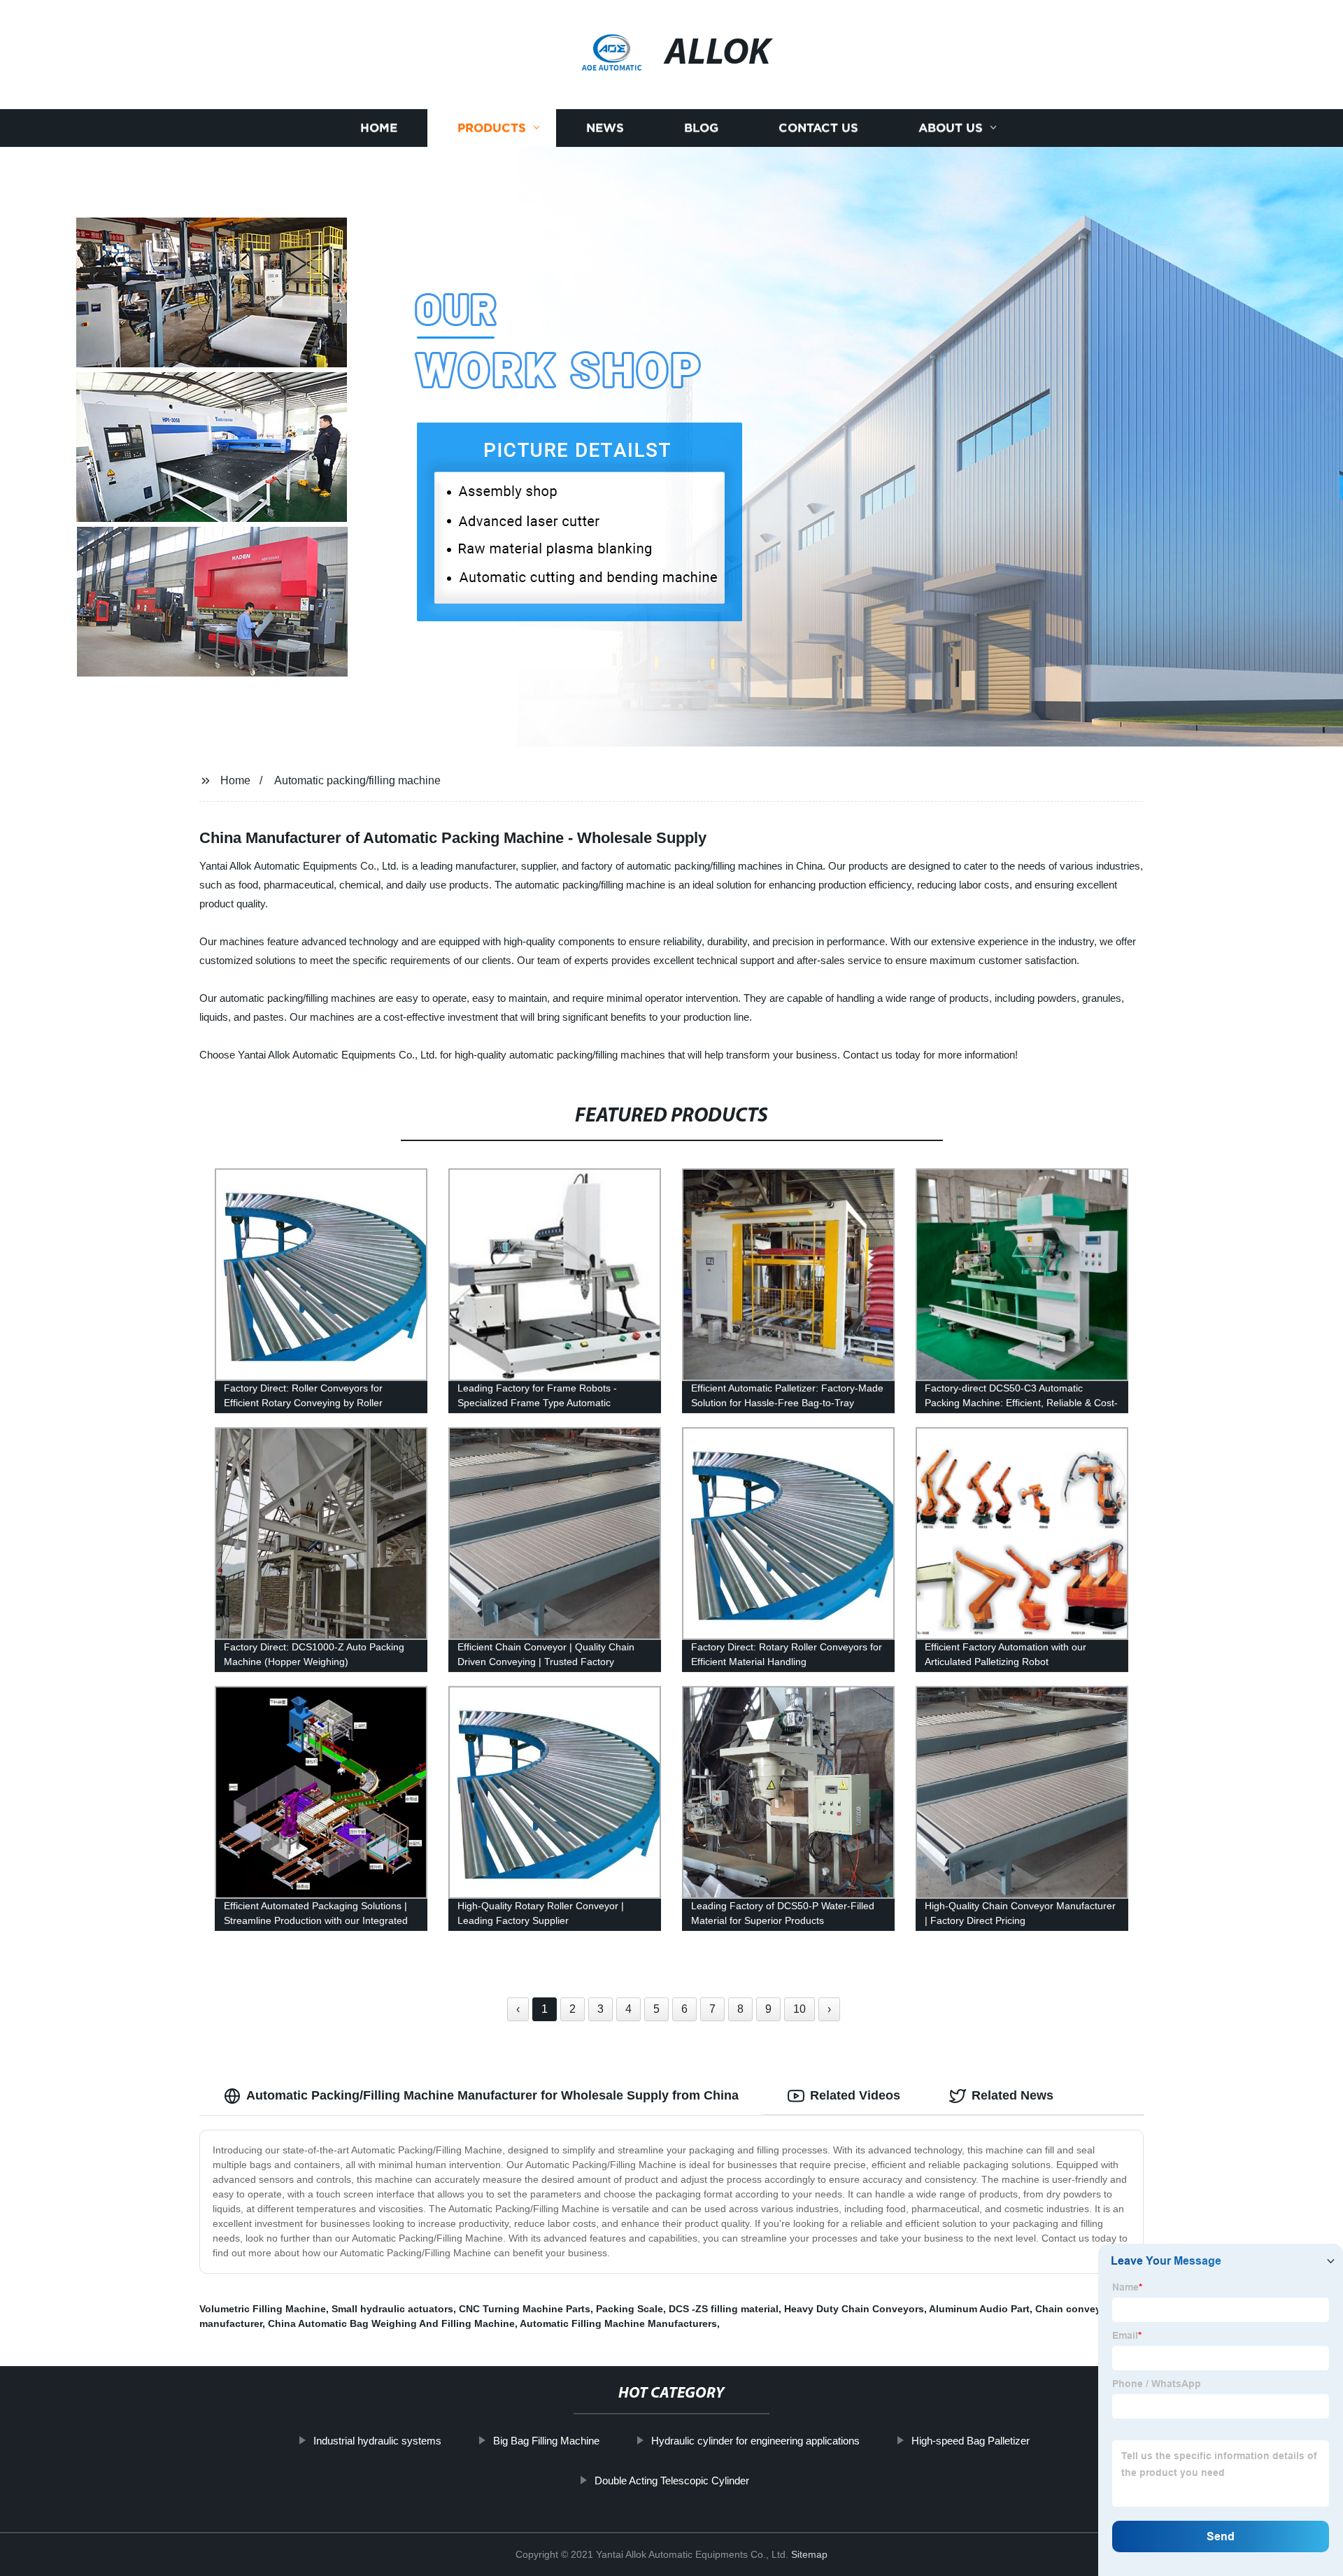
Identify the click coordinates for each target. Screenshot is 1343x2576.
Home (379, 128)
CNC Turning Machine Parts (525, 2309)
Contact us (818, 128)
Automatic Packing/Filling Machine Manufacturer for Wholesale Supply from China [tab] (492, 2095)
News (605, 128)
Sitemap (809, 2554)
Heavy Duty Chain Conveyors (854, 2309)
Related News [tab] (1012, 2095)
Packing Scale (630, 2309)
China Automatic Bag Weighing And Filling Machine (391, 2323)
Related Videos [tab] (855, 2095)
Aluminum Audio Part (979, 2309)
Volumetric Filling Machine (263, 2309)
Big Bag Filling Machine (546, 2441)
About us (951, 128)
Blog (701, 128)
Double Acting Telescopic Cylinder (672, 2481)
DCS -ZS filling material (724, 2309)
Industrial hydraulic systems (377, 2441)
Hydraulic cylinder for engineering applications (755, 2441)
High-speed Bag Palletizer (971, 2441)
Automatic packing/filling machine (357, 780)
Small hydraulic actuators (392, 2309)
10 (800, 2009)
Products (492, 128)
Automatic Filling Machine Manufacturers (618, 2323)
